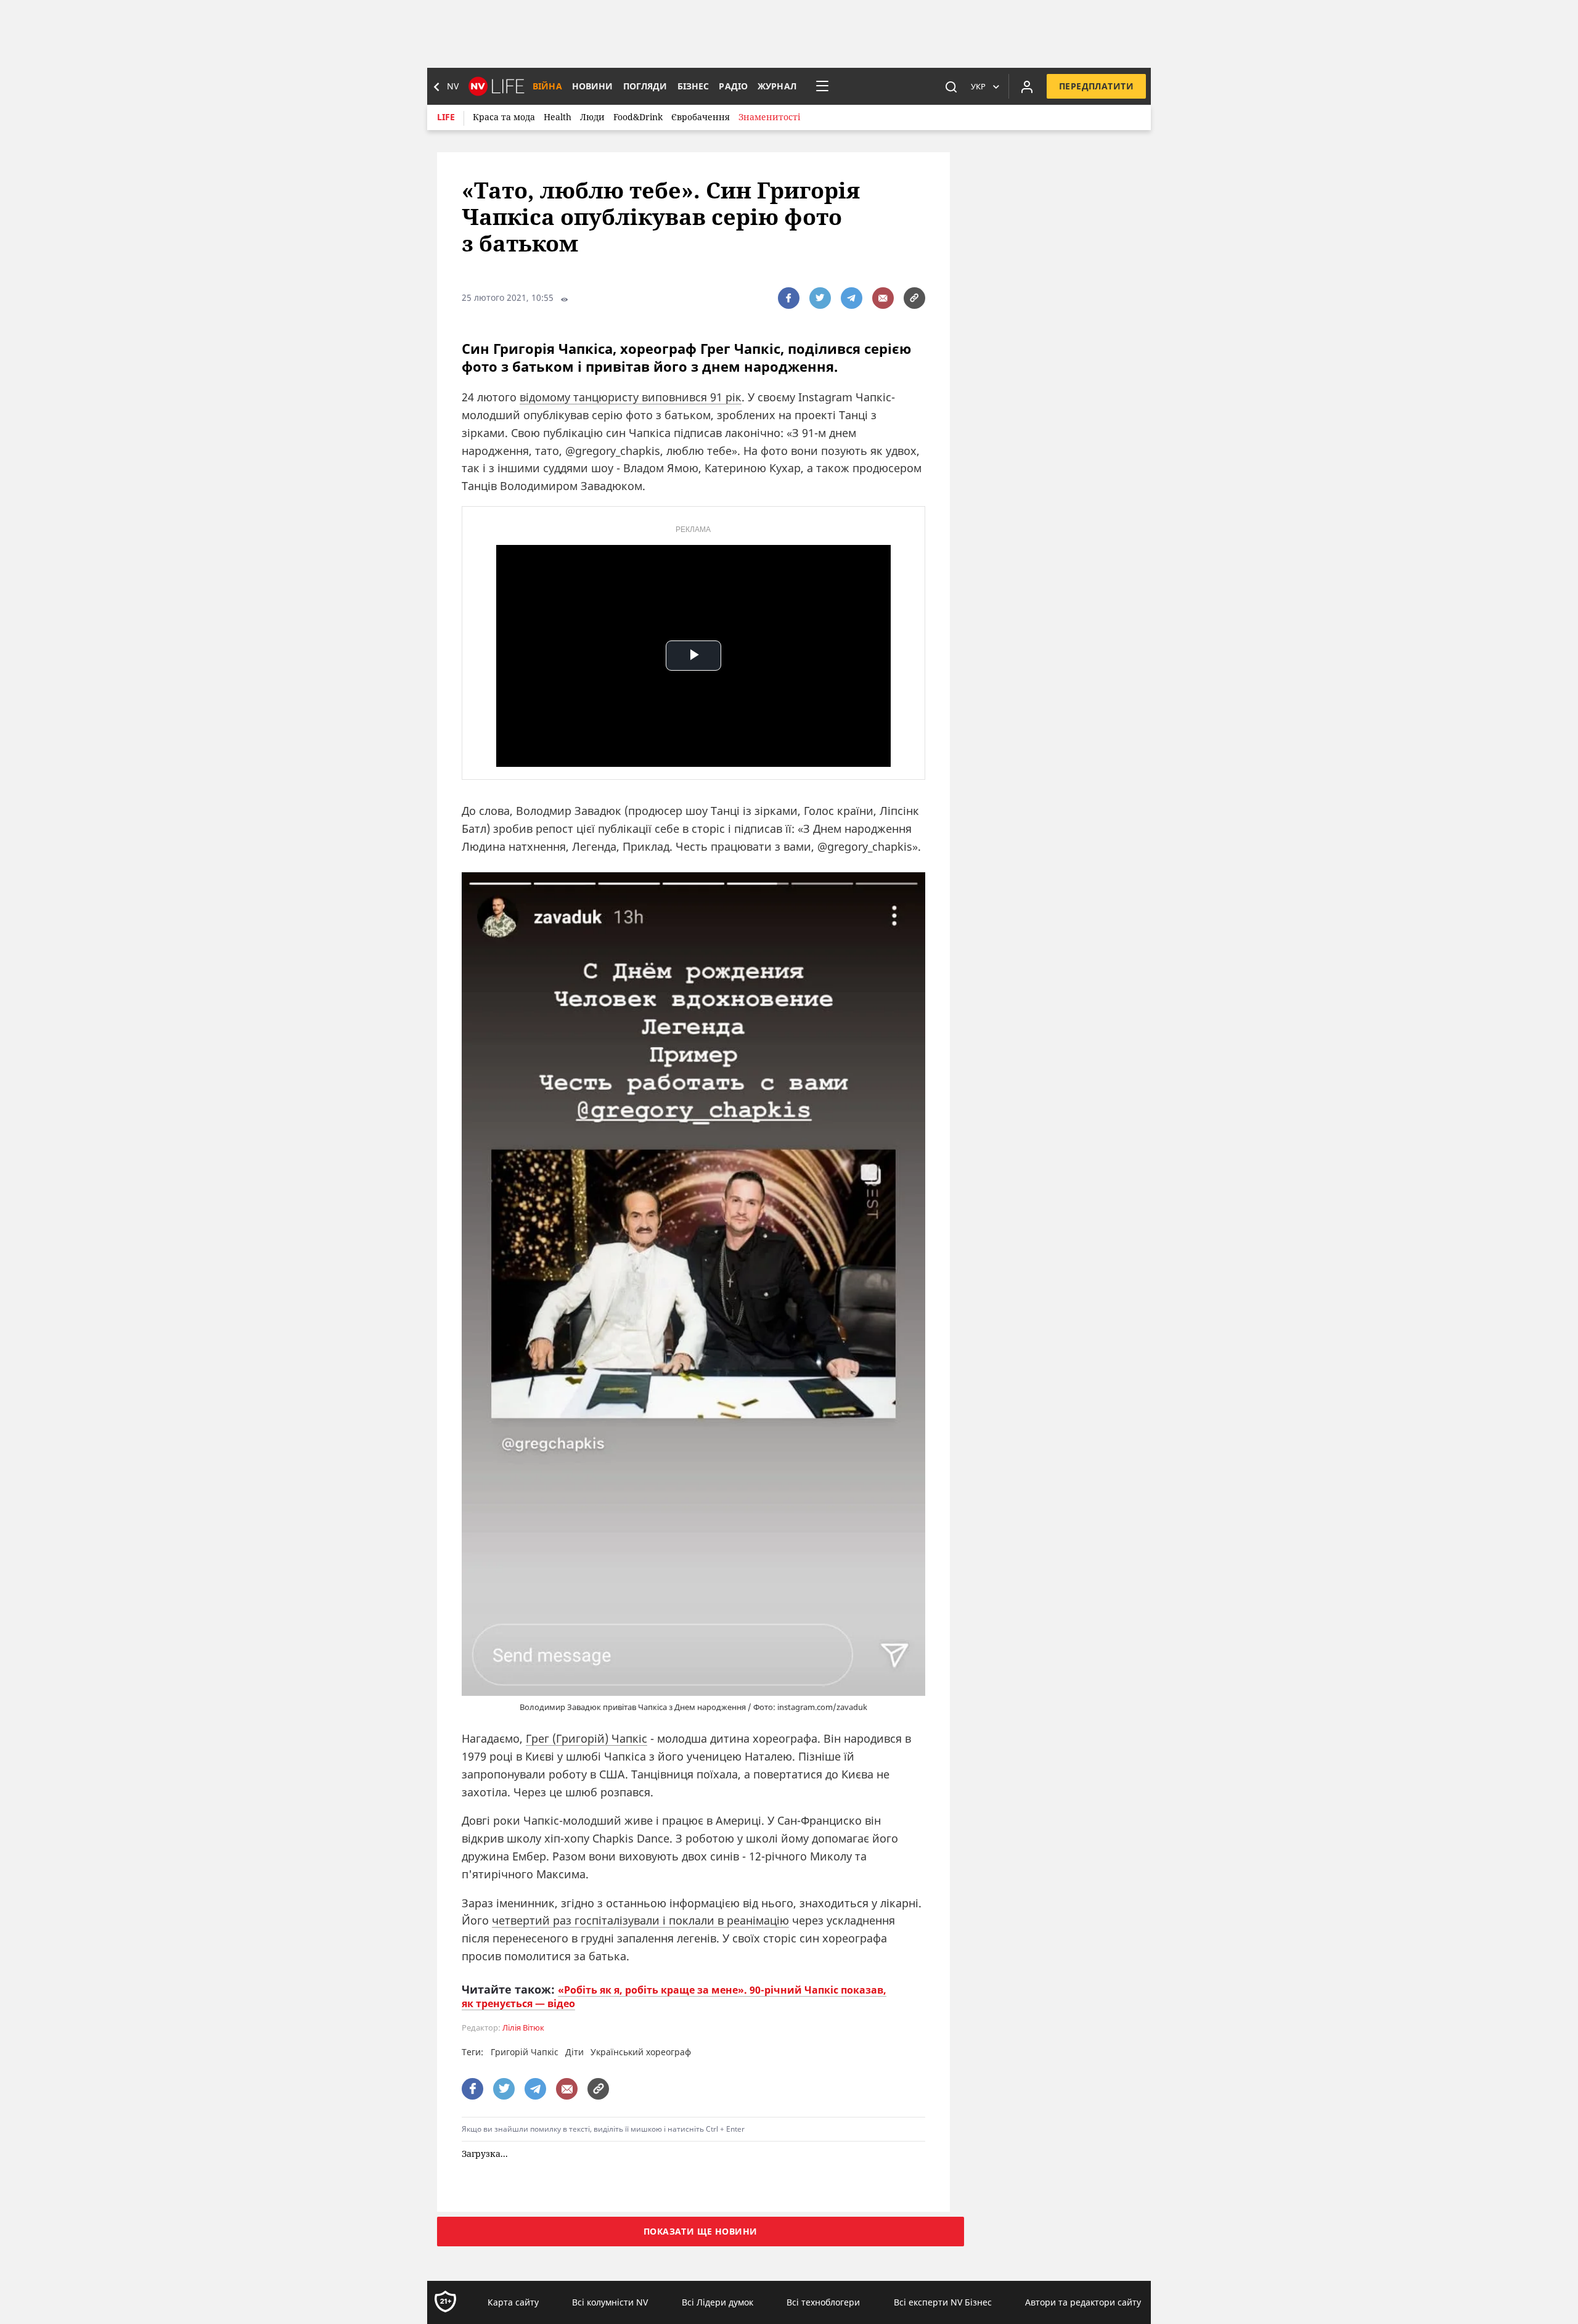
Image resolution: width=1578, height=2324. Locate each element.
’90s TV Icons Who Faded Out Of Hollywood (536, 2194)
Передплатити (1096, 86)
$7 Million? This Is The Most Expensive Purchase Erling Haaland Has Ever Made (842, 2201)
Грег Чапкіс (587, 1738)
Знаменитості (769, 117)
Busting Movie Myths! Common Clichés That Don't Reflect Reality (687, 2201)
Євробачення (701, 117)
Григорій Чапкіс (525, 2052)
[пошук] (951, 86)
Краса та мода (504, 117)
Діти (574, 2052)
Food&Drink (638, 117)
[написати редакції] (883, 298)
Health (558, 117)
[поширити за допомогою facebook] (789, 298)
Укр (978, 86)
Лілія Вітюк (523, 2028)
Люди (592, 117)
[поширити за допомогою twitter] (820, 298)
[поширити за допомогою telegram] (852, 298)
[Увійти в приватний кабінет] (1027, 86)
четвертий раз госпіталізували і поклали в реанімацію (640, 1920)
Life (446, 117)
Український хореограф (641, 2052)
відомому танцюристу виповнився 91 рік (631, 397)
